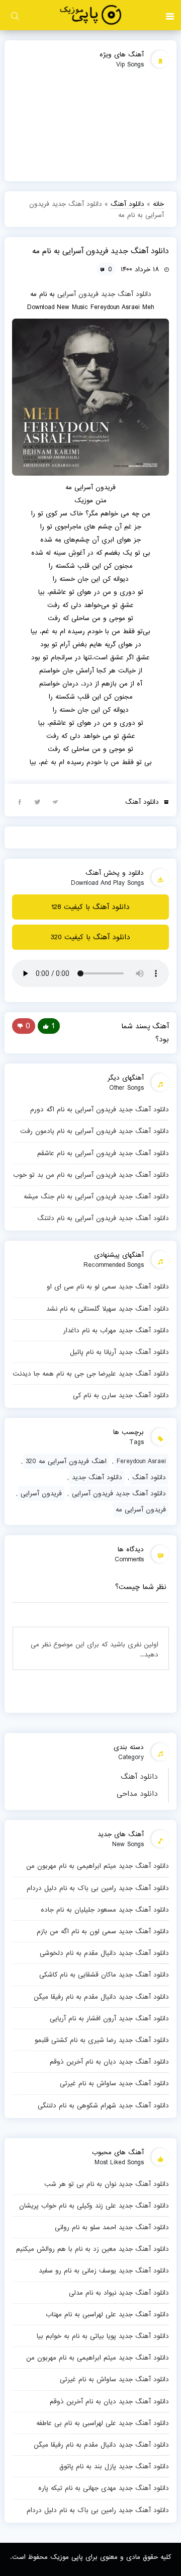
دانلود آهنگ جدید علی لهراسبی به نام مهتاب (107, 2314)
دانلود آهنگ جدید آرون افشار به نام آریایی (109, 2018)
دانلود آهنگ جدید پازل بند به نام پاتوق (114, 2466)
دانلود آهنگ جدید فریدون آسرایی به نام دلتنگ (103, 1218)
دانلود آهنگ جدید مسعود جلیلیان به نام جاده (105, 1910)
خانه (158, 204)
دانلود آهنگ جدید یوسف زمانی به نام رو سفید (104, 2270)
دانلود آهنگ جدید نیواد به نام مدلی (119, 2293)
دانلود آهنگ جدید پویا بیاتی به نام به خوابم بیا (103, 2336)
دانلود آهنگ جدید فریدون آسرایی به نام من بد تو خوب (91, 1175)
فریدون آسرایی (78, 294)
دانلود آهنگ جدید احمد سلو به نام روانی (112, 2227)
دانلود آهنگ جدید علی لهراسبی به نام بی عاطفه (103, 2423)
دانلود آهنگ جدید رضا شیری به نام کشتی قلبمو (102, 2040)
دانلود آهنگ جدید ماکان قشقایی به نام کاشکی (104, 1975)
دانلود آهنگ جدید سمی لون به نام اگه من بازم (103, 1931)
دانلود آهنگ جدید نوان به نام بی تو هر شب (107, 2184)
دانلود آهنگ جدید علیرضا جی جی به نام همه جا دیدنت (91, 1374)
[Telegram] (55, 801)
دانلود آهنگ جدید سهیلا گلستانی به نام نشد (108, 1309)
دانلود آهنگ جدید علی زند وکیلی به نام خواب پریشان (94, 2206)
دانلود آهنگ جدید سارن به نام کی (121, 1395)
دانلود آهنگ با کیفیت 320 (90, 937)
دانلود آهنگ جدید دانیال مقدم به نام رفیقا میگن (101, 1997)
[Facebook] (20, 801)
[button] (170, 15)
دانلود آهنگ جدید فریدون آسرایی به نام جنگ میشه (96, 1196)
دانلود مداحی (137, 1794)
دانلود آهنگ (139, 1777)
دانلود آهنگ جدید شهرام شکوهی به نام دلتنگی (103, 2105)
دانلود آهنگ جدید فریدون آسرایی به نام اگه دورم (100, 1109)
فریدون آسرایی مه (141, 1509)
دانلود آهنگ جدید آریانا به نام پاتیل (119, 1352)
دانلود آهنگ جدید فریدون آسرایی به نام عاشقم (103, 1153)
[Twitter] (37, 801)
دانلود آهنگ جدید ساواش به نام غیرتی (114, 2083)
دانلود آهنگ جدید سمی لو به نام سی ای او (108, 1286)
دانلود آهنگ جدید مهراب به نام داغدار (116, 1330)
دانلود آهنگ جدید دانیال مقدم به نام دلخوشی (104, 1953)
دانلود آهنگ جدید (126, 294)
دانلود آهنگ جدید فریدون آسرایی (119, 1493)
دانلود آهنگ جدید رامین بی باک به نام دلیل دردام (98, 1888)
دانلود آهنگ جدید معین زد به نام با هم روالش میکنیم (93, 2249)
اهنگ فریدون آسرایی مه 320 (66, 1461)
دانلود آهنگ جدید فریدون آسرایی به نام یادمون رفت (95, 1131)
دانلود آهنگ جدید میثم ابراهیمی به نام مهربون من (98, 1866)
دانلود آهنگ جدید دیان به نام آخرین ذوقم (109, 2062)
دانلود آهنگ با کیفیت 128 (90, 907)
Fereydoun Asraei (141, 1461)
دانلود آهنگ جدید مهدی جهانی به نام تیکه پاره (104, 2488)
